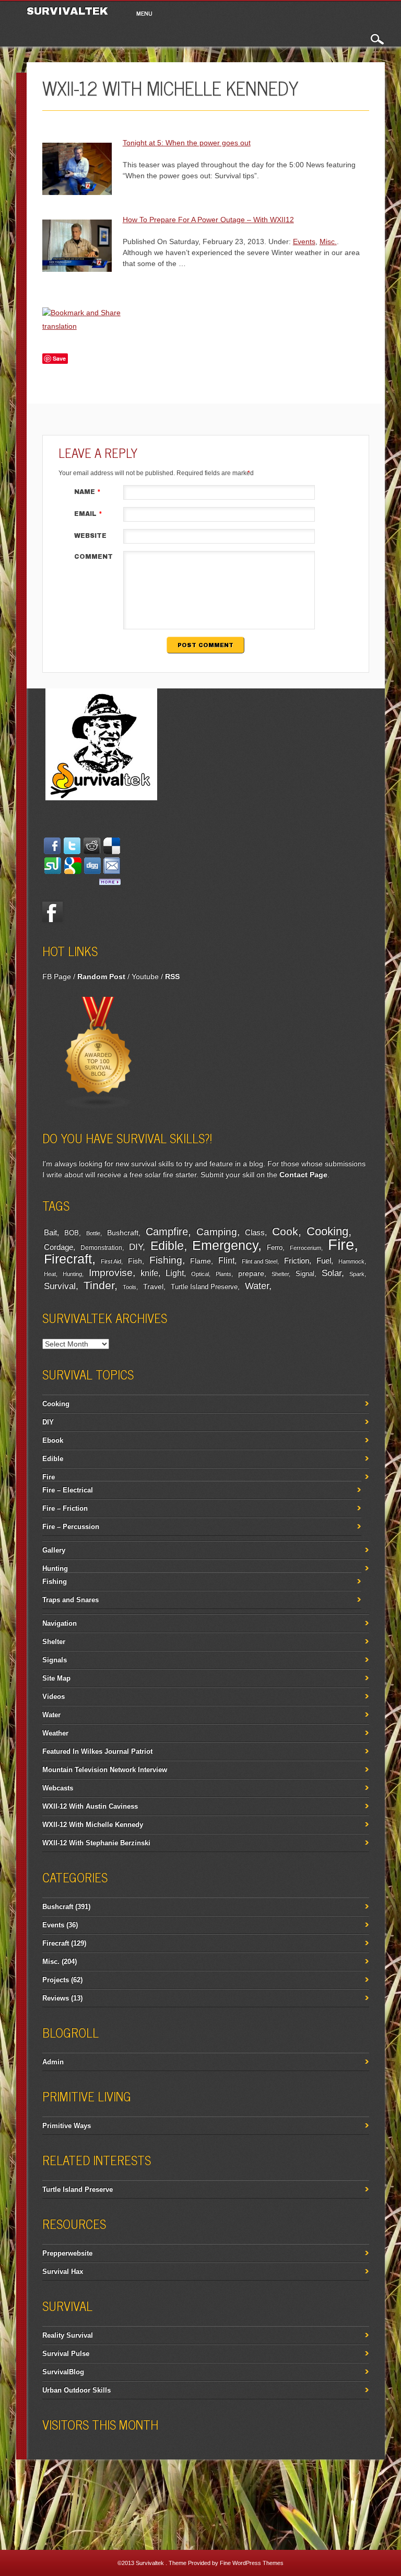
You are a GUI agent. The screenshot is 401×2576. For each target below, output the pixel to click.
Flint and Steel (260, 1261)
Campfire (167, 1232)
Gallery (54, 1550)
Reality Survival (68, 2335)
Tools (129, 1287)
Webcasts (58, 1788)
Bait (50, 1233)
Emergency (225, 1245)
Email (88, 514)
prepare (251, 1273)
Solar (332, 1273)
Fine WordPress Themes (252, 2563)
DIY (136, 1247)
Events (304, 241)
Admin (53, 2062)
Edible (167, 1246)
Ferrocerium (305, 1248)
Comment (93, 557)
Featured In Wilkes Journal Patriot (97, 1751)
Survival (60, 1286)
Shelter (280, 1274)
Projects (56, 1980)
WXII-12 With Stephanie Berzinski (96, 1843)
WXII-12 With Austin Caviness (90, 1806)
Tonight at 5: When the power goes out (187, 143)
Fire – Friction (65, 1508)
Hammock (351, 1261)
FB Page (57, 976)
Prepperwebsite (67, 2253)
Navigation (60, 1623)
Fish (135, 1261)
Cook (285, 1231)
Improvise (111, 1273)
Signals (55, 1660)
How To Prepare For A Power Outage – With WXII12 (208, 220)
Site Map (56, 1678)
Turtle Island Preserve (204, 1287)
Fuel (324, 1261)
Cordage (58, 1247)
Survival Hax (63, 2272)
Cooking (327, 1231)
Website (90, 536)
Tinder (99, 1285)
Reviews (56, 1998)
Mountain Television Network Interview (105, 1770)
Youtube (145, 976)
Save (59, 358)
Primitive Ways (67, 2126)
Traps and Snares (70, 1600)
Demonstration (101, 1248)
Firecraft (68, 1259)
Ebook (53, 1440)
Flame (200, 1261)
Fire (341, 1244)
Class (255, 1232)
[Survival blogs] (99, 1107)
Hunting (72, 1274)
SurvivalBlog (63, 2372)
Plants (223, 1274)
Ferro (275, 1248)
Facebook (53, 912)
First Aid (111, 1261)
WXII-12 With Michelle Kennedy (93, 1825)
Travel (153, 1286)
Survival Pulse (66, 2354)
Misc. (328, 241)
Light (175, 1273)
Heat (50, 1274)
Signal (305, 1274)
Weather (55, 1733)
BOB (72, 1233)
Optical (200, 1274)
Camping (217, 1232)
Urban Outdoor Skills (76, 2390)
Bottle (93, 1233)
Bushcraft (123, 1233)
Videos (54, 1697)
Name (87, 492)
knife (149, 1273)
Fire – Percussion (71, 1527)
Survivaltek (69, 11)
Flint (226, 1261)
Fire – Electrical (68, 1490)
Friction (297, 1261)
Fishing (166, 1260)
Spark (357, 1274)
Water (257, 1286)
